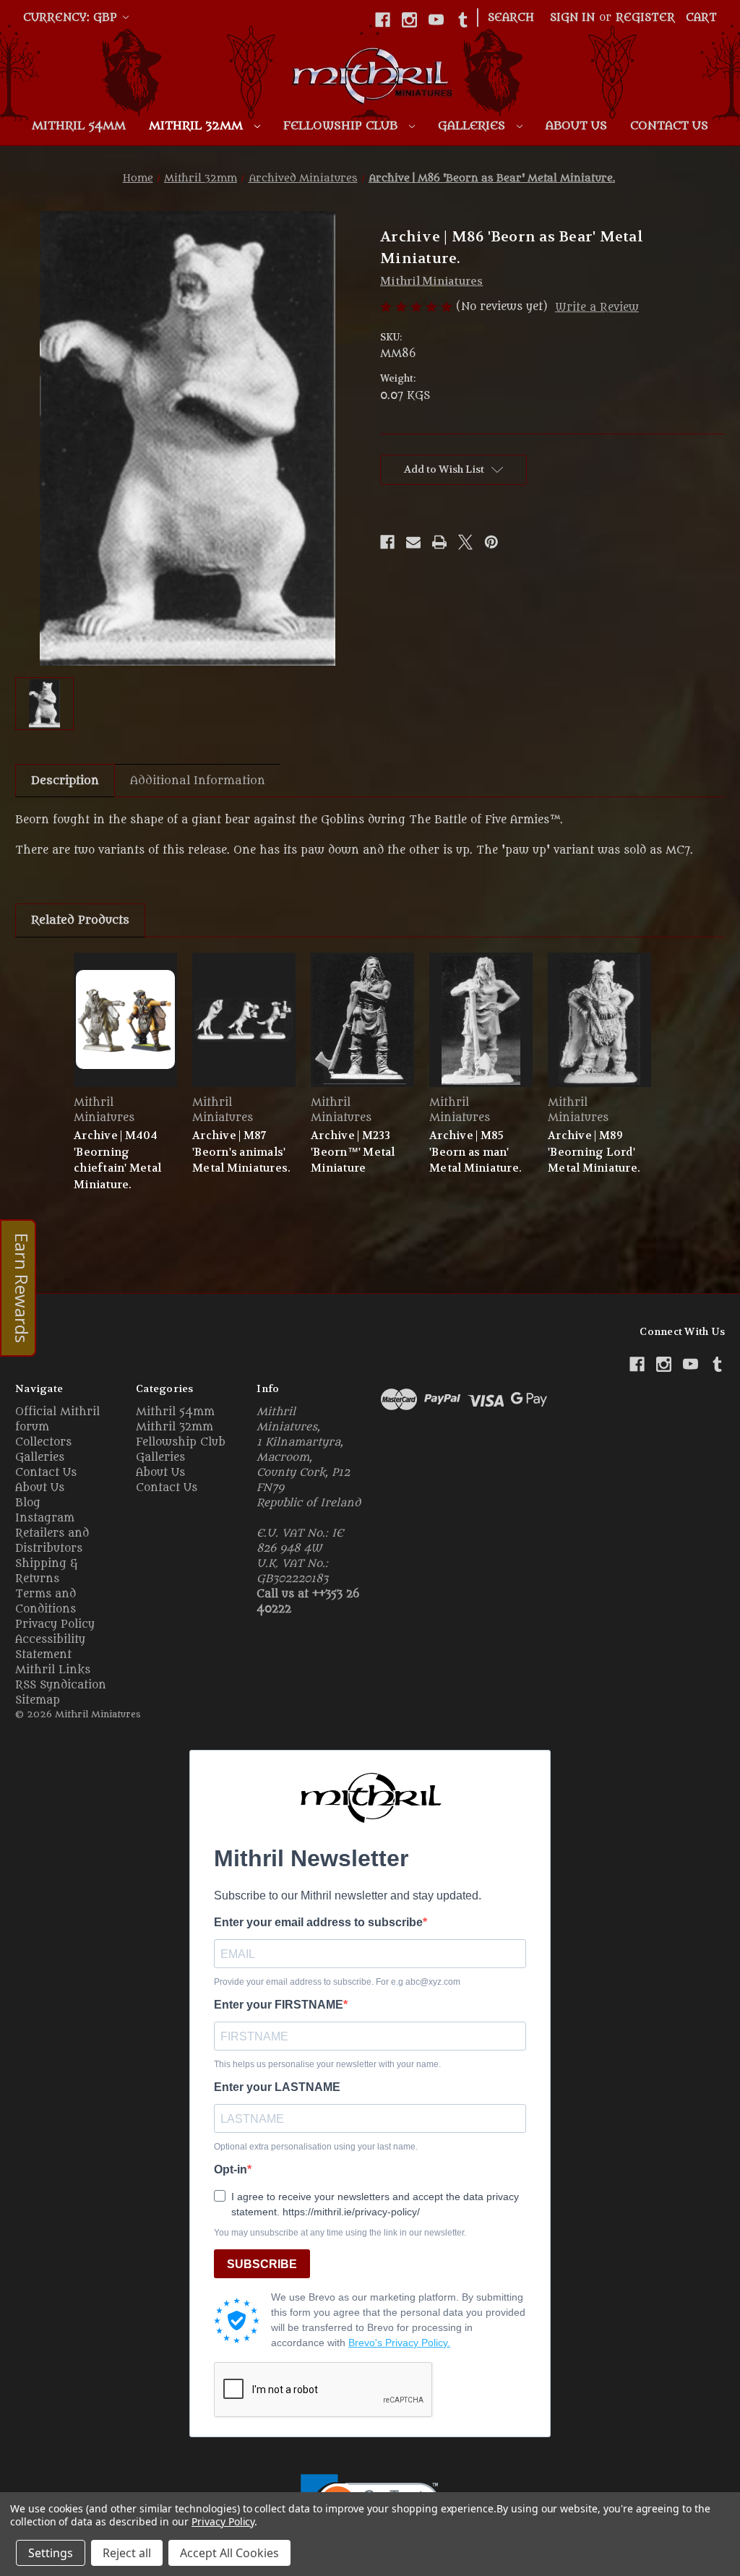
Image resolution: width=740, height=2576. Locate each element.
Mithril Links (53, 1670)
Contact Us (669, 126)
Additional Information (198, 781)
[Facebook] (383, 20)
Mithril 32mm (198, 126)
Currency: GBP (72, 18)
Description (65, 781)
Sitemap (38, 1700)
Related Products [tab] (80, 920)
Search (511, 18)
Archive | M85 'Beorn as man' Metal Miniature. (476, 1152)
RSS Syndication (61, 1685)
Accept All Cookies (229, 2553)
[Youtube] (436, 20)
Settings (51, 2553)
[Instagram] (409, 20)
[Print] (439, 542)
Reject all (127, 2553)
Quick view (126, 1019)
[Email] (413, 542)
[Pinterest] (491, 542)
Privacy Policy (55, 1624)
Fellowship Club (342, 126)
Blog (28, 1503)
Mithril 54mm (79, 126)
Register (645, 18)
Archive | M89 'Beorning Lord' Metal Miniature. (594, 1152)
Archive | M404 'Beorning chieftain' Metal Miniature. (117, 1160)
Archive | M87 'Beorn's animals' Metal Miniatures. (241, 1152)
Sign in (572, 18)
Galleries (473, 126)
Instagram (45, 1518)
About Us (576, 126)
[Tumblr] (463, 20)
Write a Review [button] (597, 308)
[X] (465, 542)
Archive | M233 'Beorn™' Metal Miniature (353, 1152)
